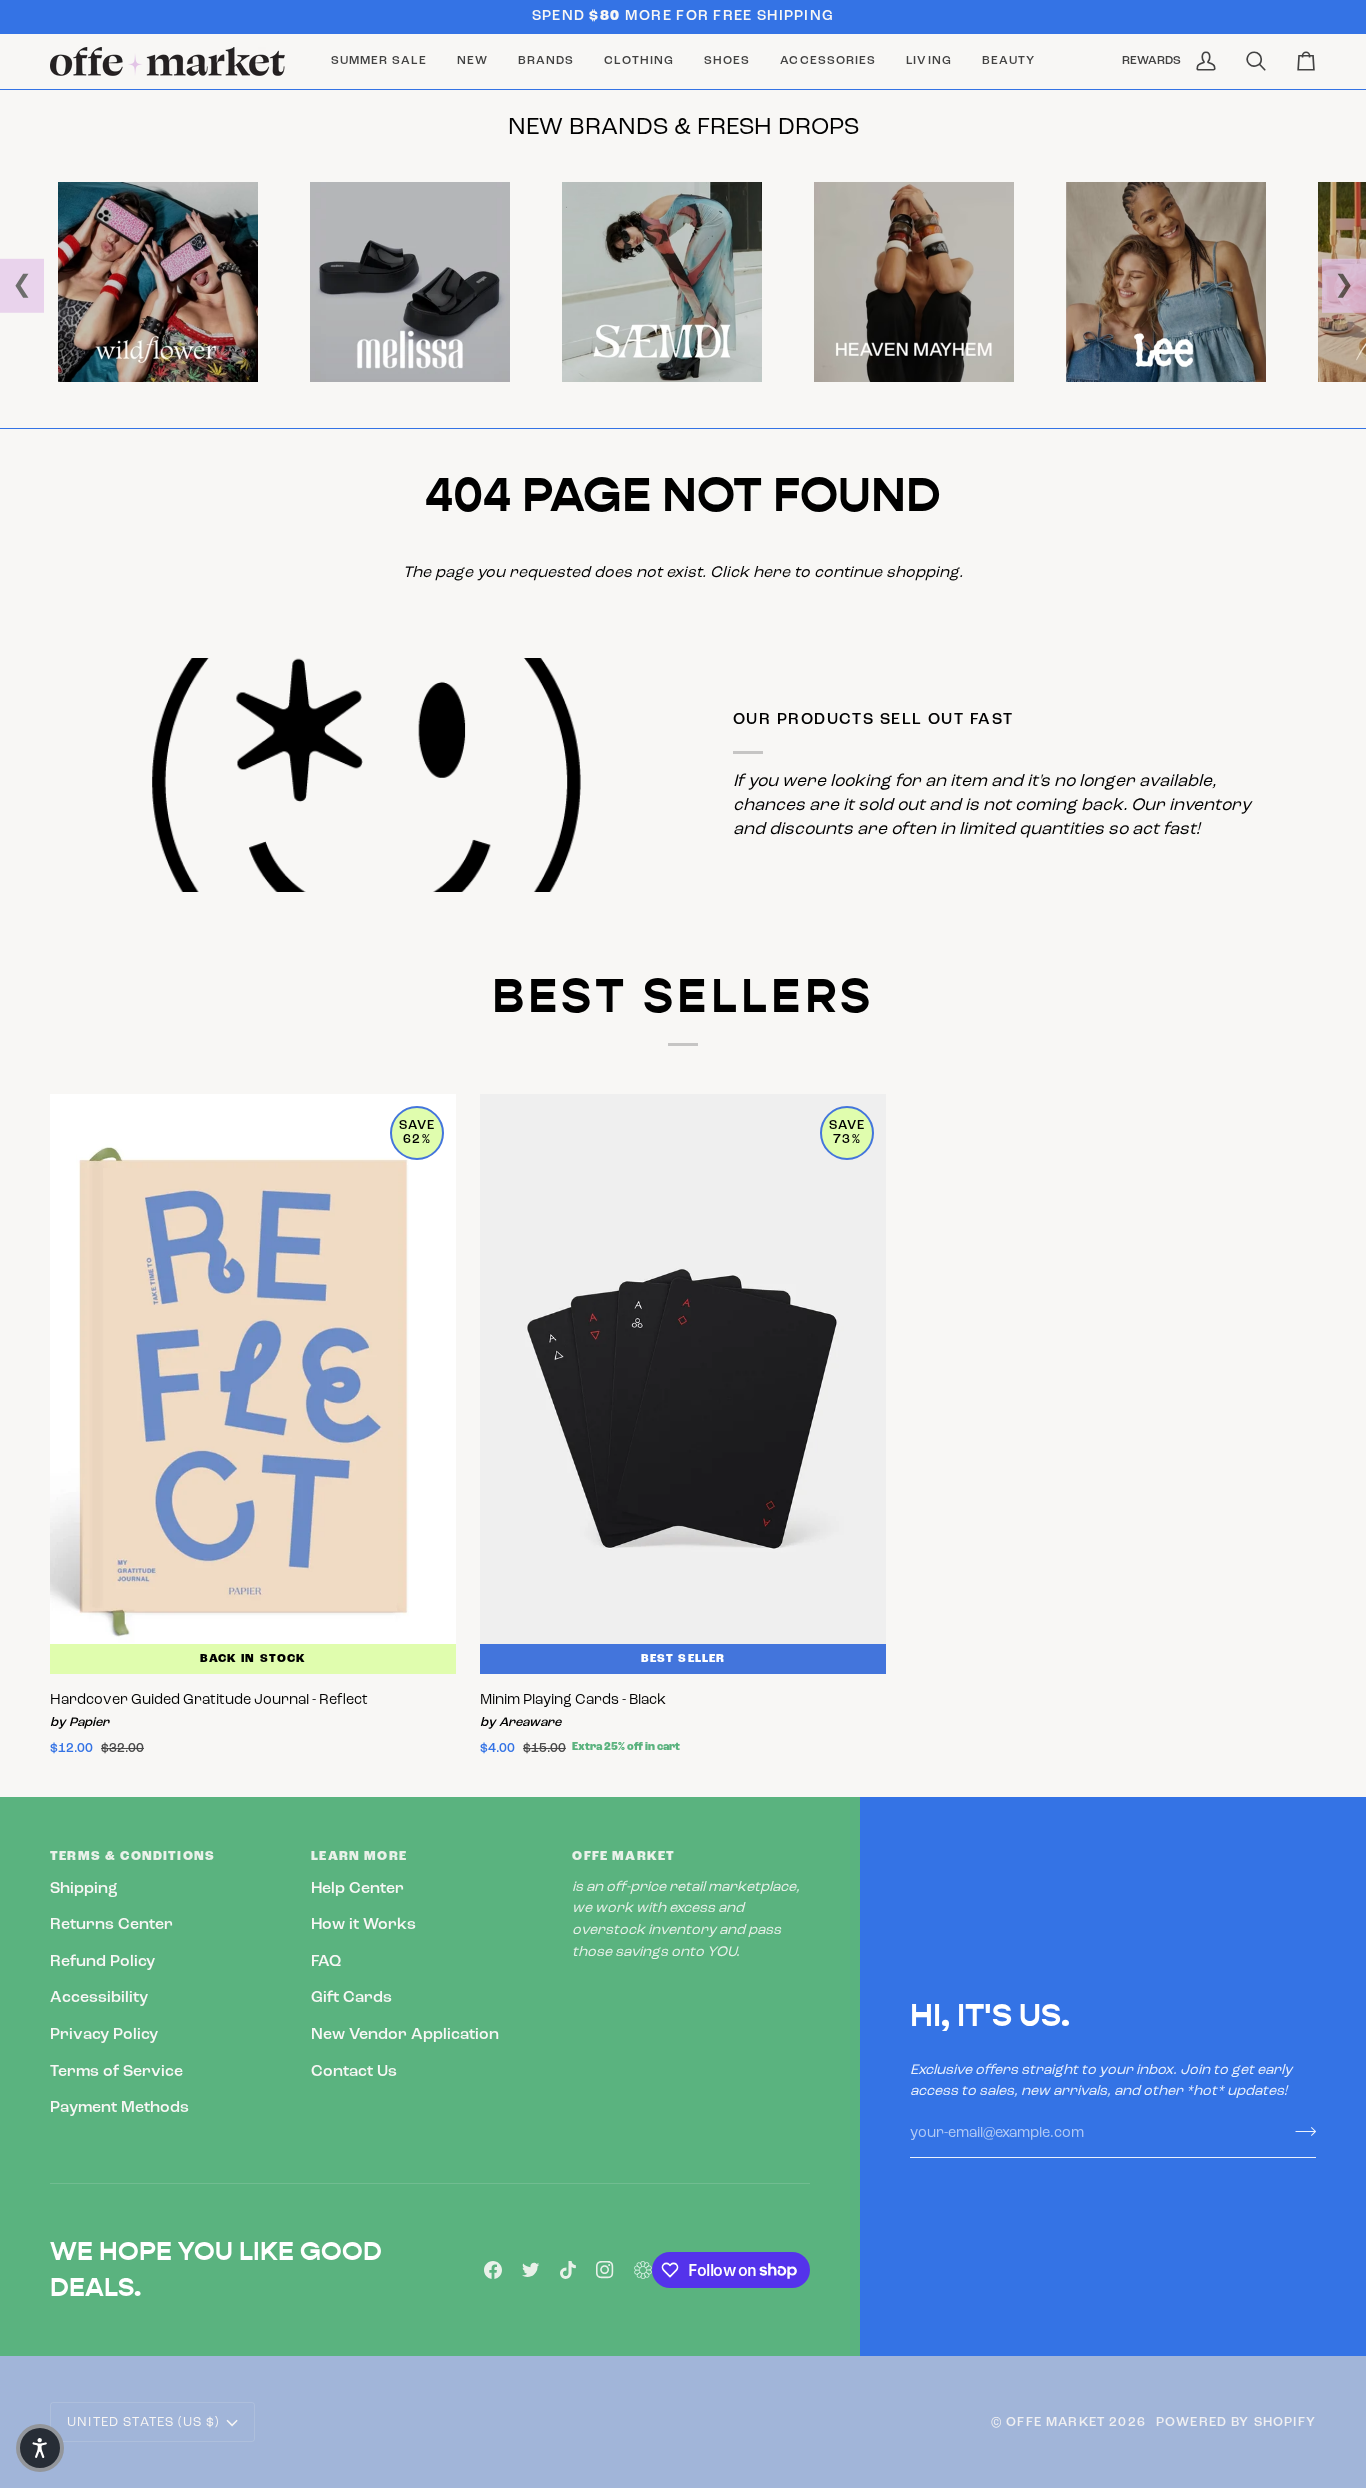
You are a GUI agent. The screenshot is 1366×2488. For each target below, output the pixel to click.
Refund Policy (102, 1962)
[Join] (1299, 2131)
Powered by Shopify (1236, 2422)
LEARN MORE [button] (359, 1856)
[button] (546, 61)
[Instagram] (605, 2270)
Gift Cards (351, 1998)
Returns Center (111, 1925)
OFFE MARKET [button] (623, 1856)
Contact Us (354, 2072)
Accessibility (99, 1998)
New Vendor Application (405, 2035)
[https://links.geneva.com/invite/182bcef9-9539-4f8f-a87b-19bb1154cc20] (643, 2270)
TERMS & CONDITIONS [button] (132, 1856)
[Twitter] (531, 2270)
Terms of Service (116, 2072)
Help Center (357, 1889)
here (771, 573)
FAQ (326, 1962)
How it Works (363, 1925)
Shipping (84, 1889)
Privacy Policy (104, 2035)
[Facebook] (493, 2270)
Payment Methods (119, 2108)
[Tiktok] (568, 2270)
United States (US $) (143, 2422)
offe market (1055, 2422)
